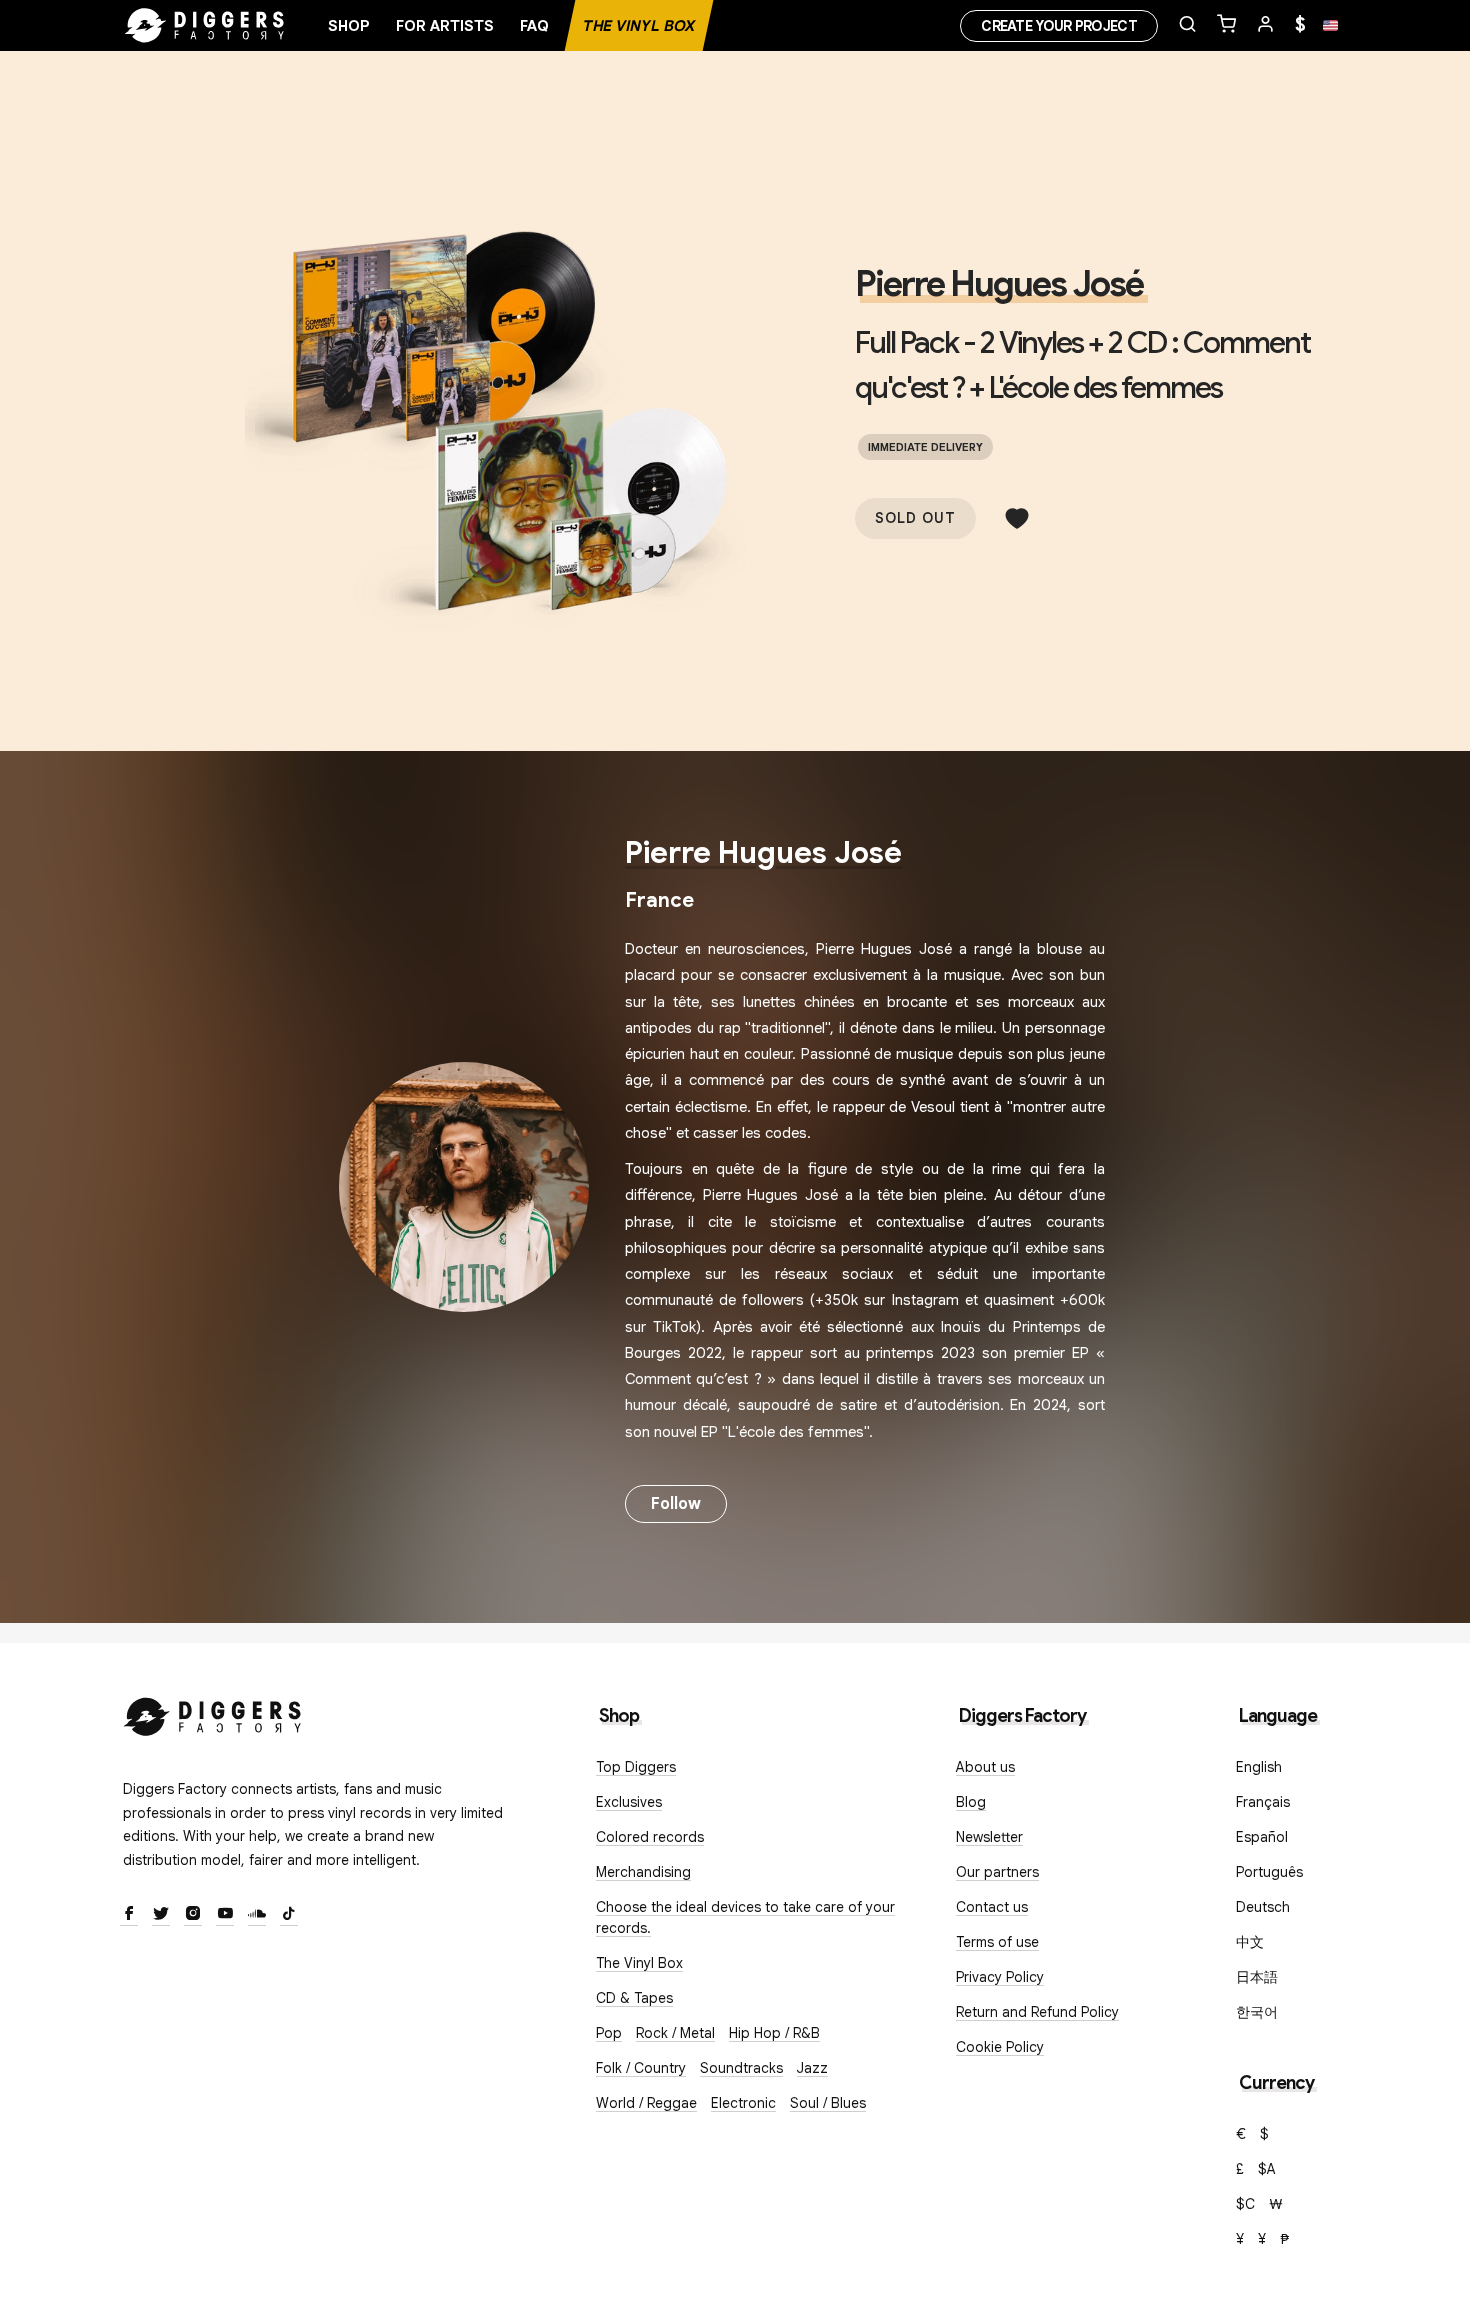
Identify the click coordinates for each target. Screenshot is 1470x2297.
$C (1245, 2204)
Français (1263, 1802)
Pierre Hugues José (999, 284)
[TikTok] (289, 1915)
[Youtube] (225, 1915)
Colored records (650, 1837)
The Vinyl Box (639, 26)
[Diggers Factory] (213, 1712)
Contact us (992, 1907)
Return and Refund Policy (1037, 2012)
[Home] (205, 26)
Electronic (743, 2103)
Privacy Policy (1000, 1977)
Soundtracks (741, 2068)
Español (1262, 1837)
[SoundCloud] (257, 1915)
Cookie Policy (1000, 2047)
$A (1267, 2169)
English (1259, 1767)
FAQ (534, 26)
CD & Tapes (634, 1998)
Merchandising (643, 1872)
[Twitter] (161, 1915)
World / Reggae (646, 2103)
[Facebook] (129, 1915)
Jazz (812, 2068)
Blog (971, 1802)
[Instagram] (193, 1915)
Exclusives (629, 1802)
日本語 (1257, 1977)
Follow (676, 1504)
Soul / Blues (828, 2103)
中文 (1250, 1942)
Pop (609, 2033)
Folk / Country (641, 2068)
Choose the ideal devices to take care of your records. (745, 1917)
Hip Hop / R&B (774, 2033)
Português (1269, 1872)
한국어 (1257, 2012)
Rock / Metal (675, 2033)
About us (985, 1767)
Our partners (997, 1872)
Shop (349, 26)
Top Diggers (636, 1767)
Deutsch (1263, 1907)
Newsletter (989, 1837)
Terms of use (997, 1942)
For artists (445, 26)
